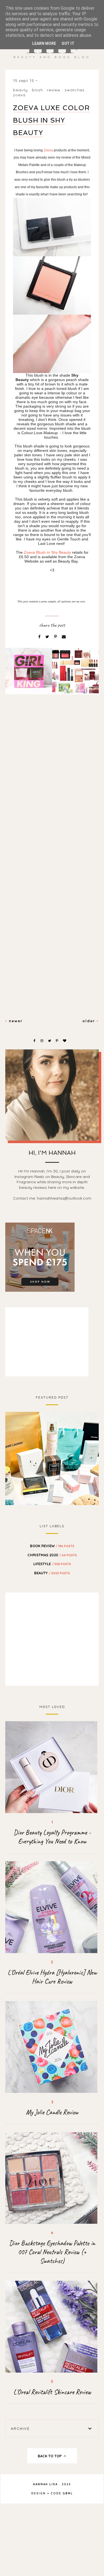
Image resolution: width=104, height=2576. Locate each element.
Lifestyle (52, 1564)
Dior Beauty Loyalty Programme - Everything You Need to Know (52, 1837)
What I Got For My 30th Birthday (52, 1458)
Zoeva (19, 95)
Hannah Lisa (45, 2484)
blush (38, 90)
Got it (68, 43)
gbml (68, 2493)
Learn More (44, 43)
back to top (50, 2456)
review (54, 90)
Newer (15, 1021)
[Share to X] (48, 637)
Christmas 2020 (52, 1555)
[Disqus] (52, 794)
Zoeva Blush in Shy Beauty (47, 552)
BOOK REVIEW (52, 1546)
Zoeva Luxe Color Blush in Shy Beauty (51, 120)
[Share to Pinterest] (56, 637)
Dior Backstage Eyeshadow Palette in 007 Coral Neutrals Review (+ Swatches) (52, 2252)
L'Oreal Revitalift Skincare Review (52, 2392)
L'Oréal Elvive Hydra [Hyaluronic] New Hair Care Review (52, 1977)
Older (90, 1021)
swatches (75, 90)
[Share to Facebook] (40, 637)
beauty (21, 90)
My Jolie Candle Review (52, 2112)
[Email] (64, 637)
